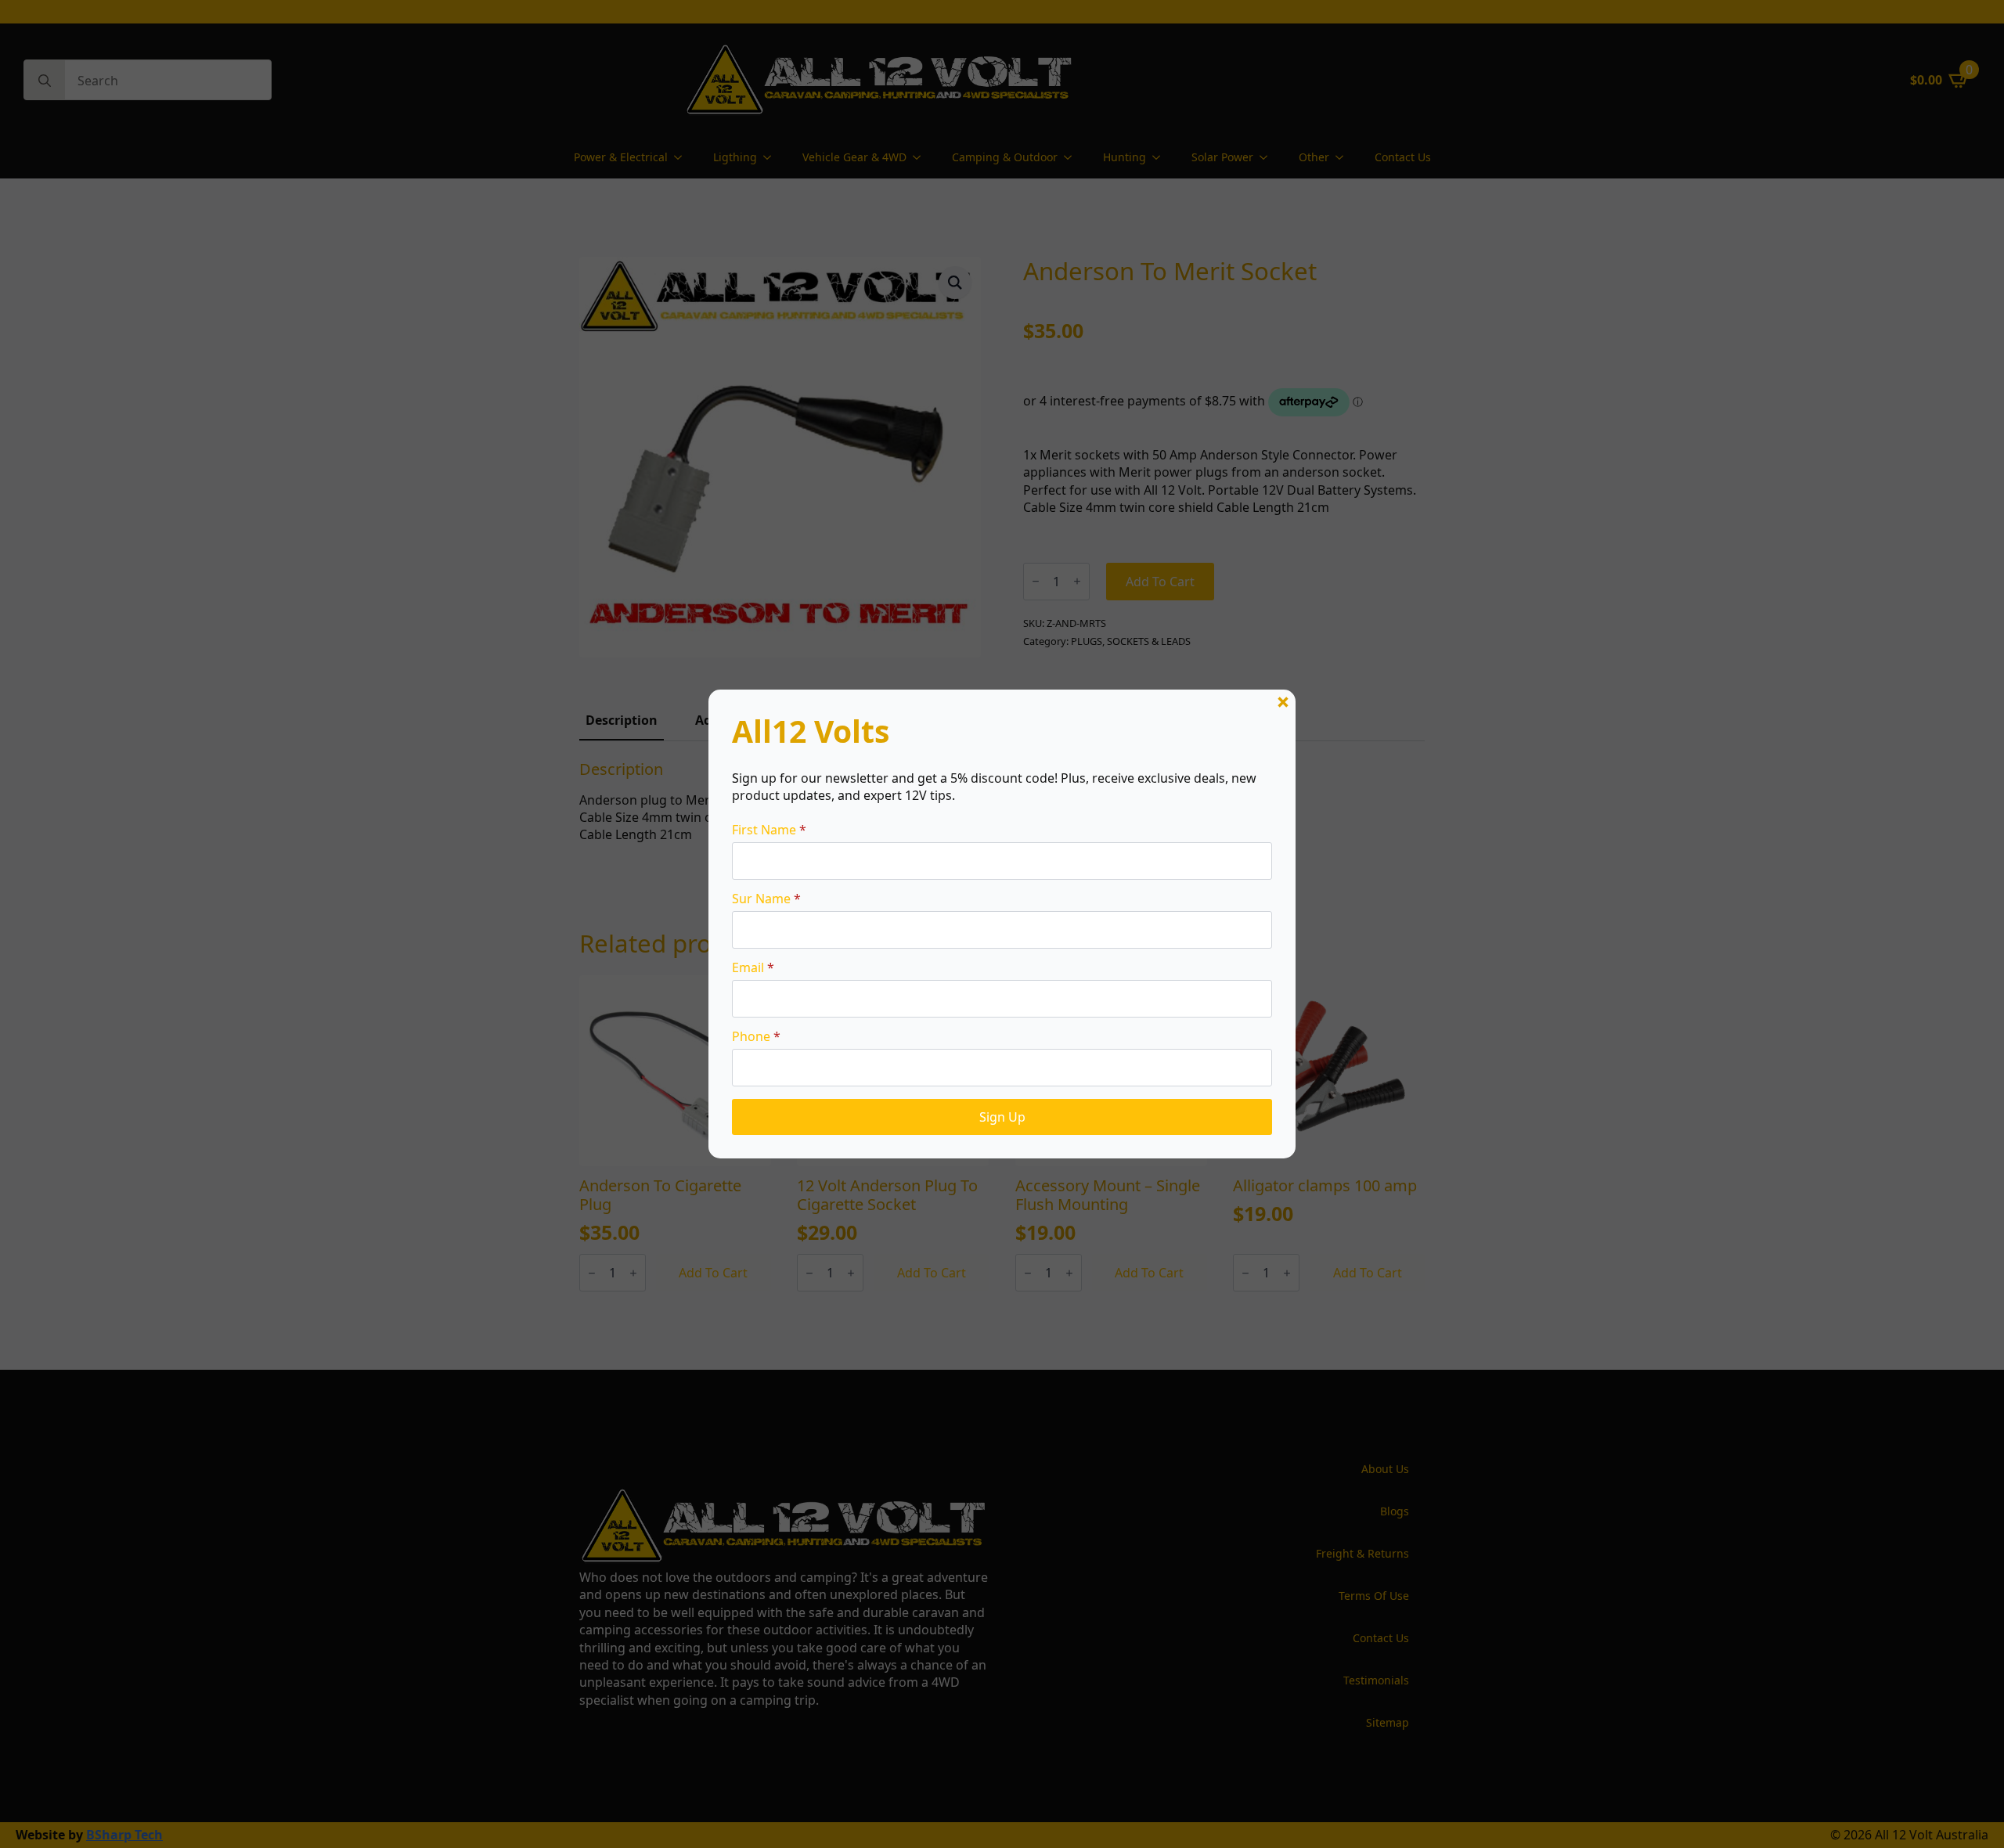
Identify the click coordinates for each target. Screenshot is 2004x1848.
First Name (769, 830)
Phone (756, 1036)
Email (753, 967)
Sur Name (766, 899)
